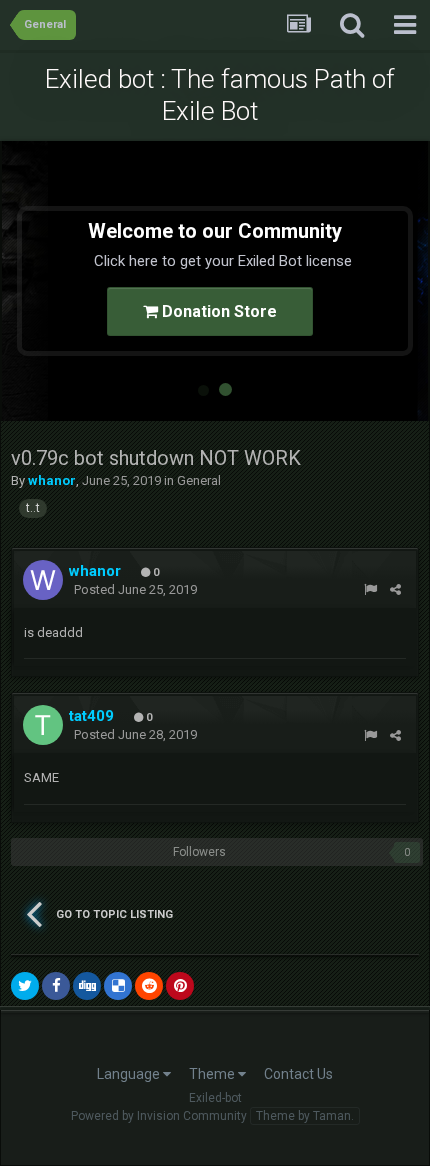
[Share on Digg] (87, 986)
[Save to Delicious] (118, 986)
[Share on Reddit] (149, 986)
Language (130, 1074)
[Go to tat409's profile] (43, 725)
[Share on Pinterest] (180, 986)
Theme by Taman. (305, 1116)
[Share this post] (395, 589)
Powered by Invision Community (159, 1116)
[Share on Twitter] (25, 986)
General (199, 480)
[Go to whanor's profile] (43, 580)
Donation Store (217, 311)
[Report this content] (370, 589)
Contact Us (298, 1074)
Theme (213, 1074)
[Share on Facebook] (56, 986)
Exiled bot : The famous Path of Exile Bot (220, 95)
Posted (135, 589)
